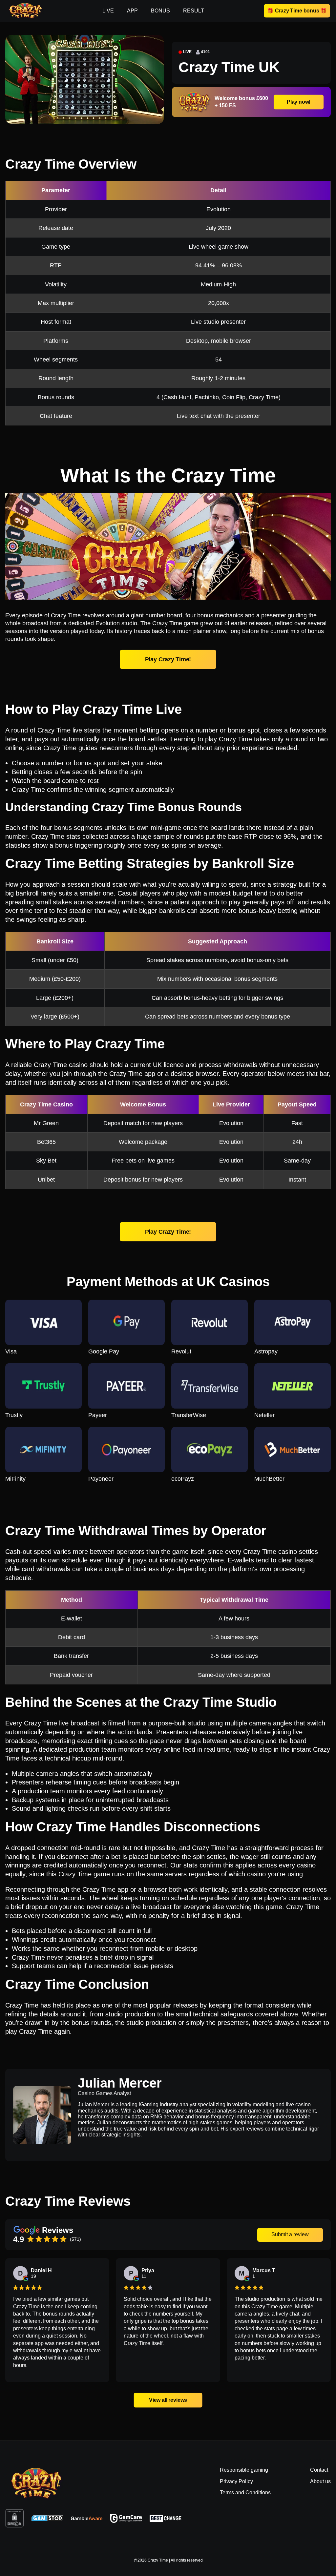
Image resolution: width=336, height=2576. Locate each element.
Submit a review (290, 2234)
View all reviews (168, 2400)
